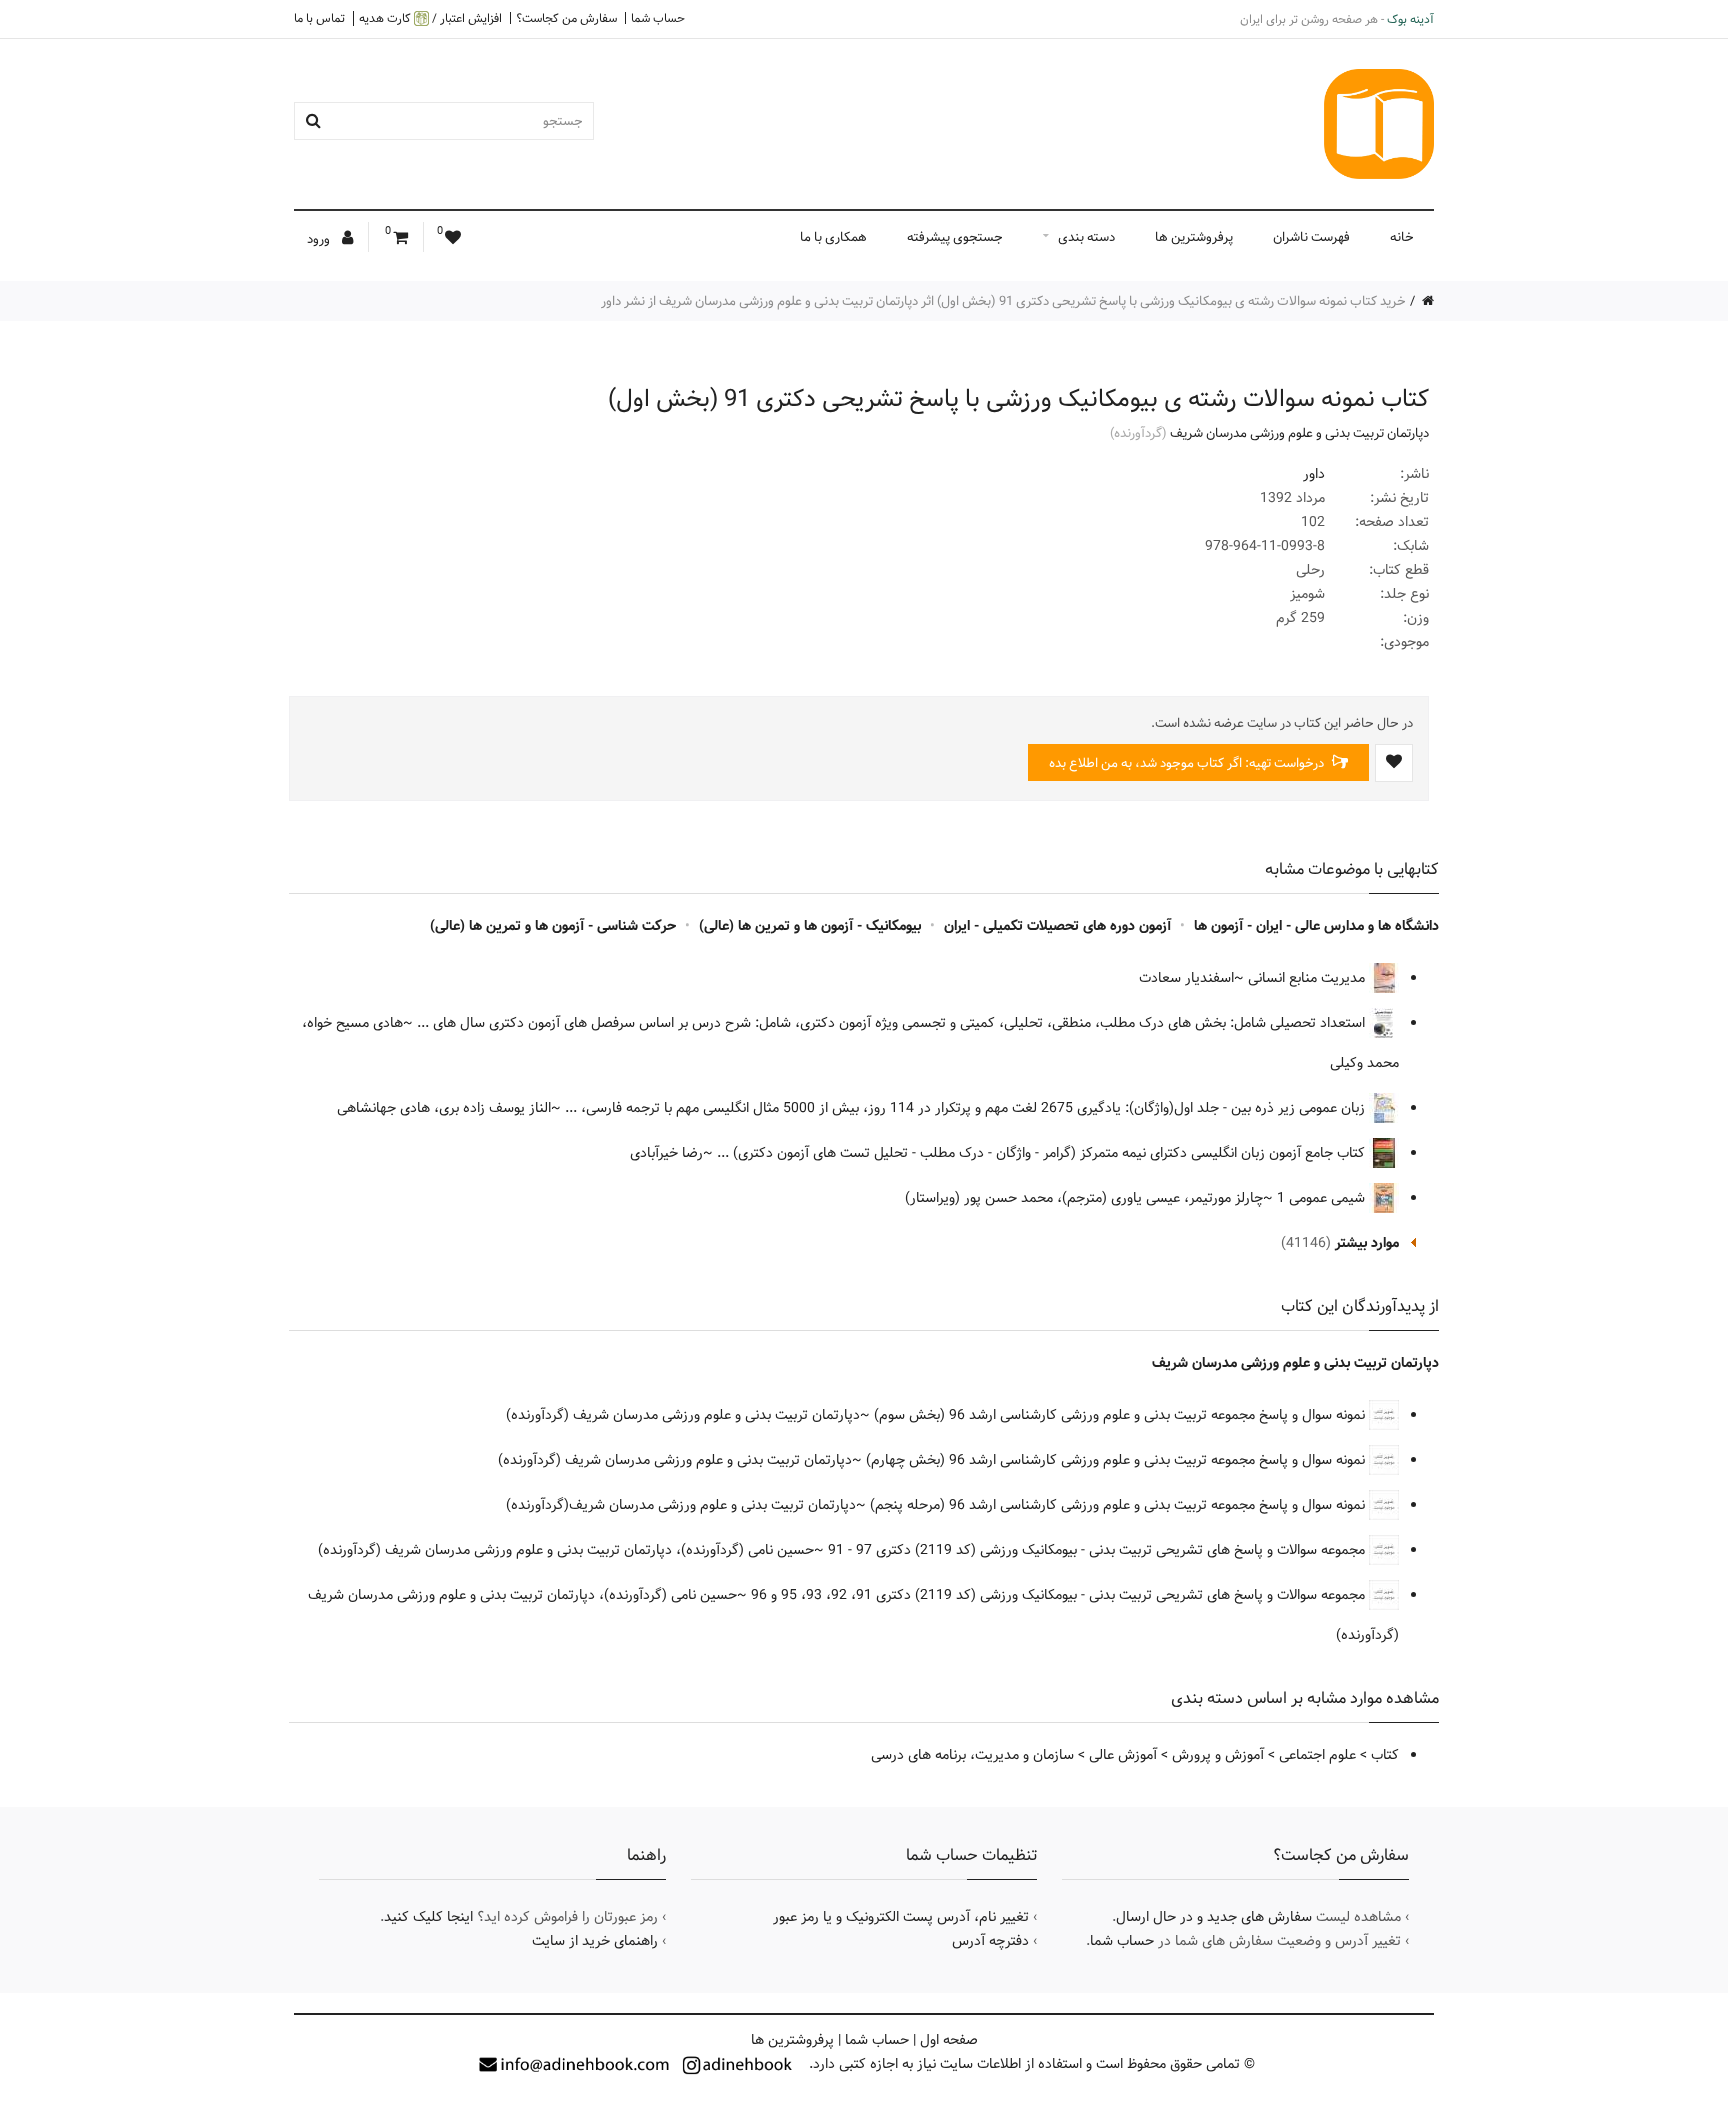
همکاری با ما (833, 237)
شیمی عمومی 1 (1323, 1198)
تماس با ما (319, 18)
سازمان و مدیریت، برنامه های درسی (972, 1755)
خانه (1402, 237)
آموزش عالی (1123, 1755)
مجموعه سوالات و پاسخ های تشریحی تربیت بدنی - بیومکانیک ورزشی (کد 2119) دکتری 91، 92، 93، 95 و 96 (1060, 1595)
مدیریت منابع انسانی (1308, 978)
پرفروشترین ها (1194, 237)
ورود (320, 239)
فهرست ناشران (1311, 237)
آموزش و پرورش (1218, 1755)
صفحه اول (949, 2040)
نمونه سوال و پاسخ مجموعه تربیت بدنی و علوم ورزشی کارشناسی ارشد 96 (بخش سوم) (1121, 1415)
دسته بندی (1086, 237)
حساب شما (658, 18)
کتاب (1385, 1755)
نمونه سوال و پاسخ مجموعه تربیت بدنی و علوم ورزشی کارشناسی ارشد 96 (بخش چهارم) (1117, 1460)
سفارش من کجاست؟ (566, 18)
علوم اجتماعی (1317, 1755)
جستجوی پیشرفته (955, 237)
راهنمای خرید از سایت (595, 1941)
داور (1314, 474)
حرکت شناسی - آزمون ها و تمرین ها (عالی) (553, 926)
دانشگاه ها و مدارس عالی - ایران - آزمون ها (1316, 926)
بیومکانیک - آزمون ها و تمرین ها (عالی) (810, 926)
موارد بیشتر (1367, 1243)
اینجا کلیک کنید (428, 1917)
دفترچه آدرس (990, 1941)
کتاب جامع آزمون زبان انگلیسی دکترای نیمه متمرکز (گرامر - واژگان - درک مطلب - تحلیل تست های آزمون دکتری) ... (1043, 1153)
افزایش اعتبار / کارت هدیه (430, 18)
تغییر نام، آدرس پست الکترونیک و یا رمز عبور (901, 1917)
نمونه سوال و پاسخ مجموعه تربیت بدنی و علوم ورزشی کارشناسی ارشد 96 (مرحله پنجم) (1119, 1505)
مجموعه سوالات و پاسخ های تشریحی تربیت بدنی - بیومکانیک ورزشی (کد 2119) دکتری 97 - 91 (1098, 1550)
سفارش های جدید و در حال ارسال (1214, 1917)
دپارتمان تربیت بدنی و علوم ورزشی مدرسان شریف (1299, 433)
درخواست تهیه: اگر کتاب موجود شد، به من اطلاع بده (1188, 763)
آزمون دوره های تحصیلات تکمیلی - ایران (1057, 926)
